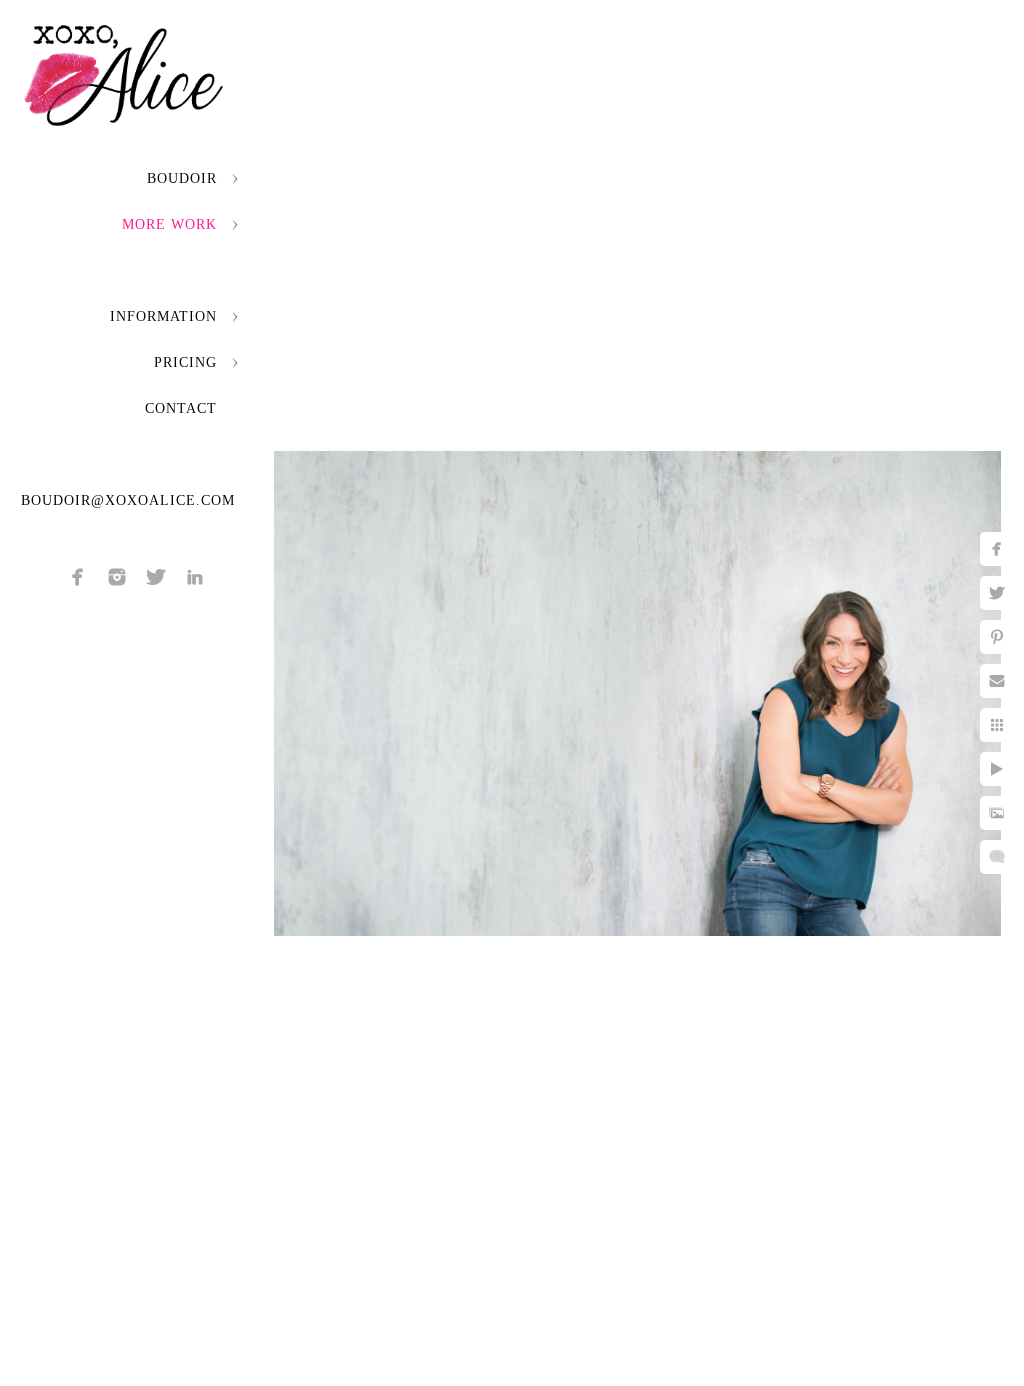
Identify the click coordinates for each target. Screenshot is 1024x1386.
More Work (169, 224)
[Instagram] (117, 577)
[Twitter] (156, 577)
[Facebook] (78, 577)
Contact (181, 408)
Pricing (185, 362)
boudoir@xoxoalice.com (128, 500)
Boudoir (182, 178)
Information (163, 316)
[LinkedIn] (195, 577)
